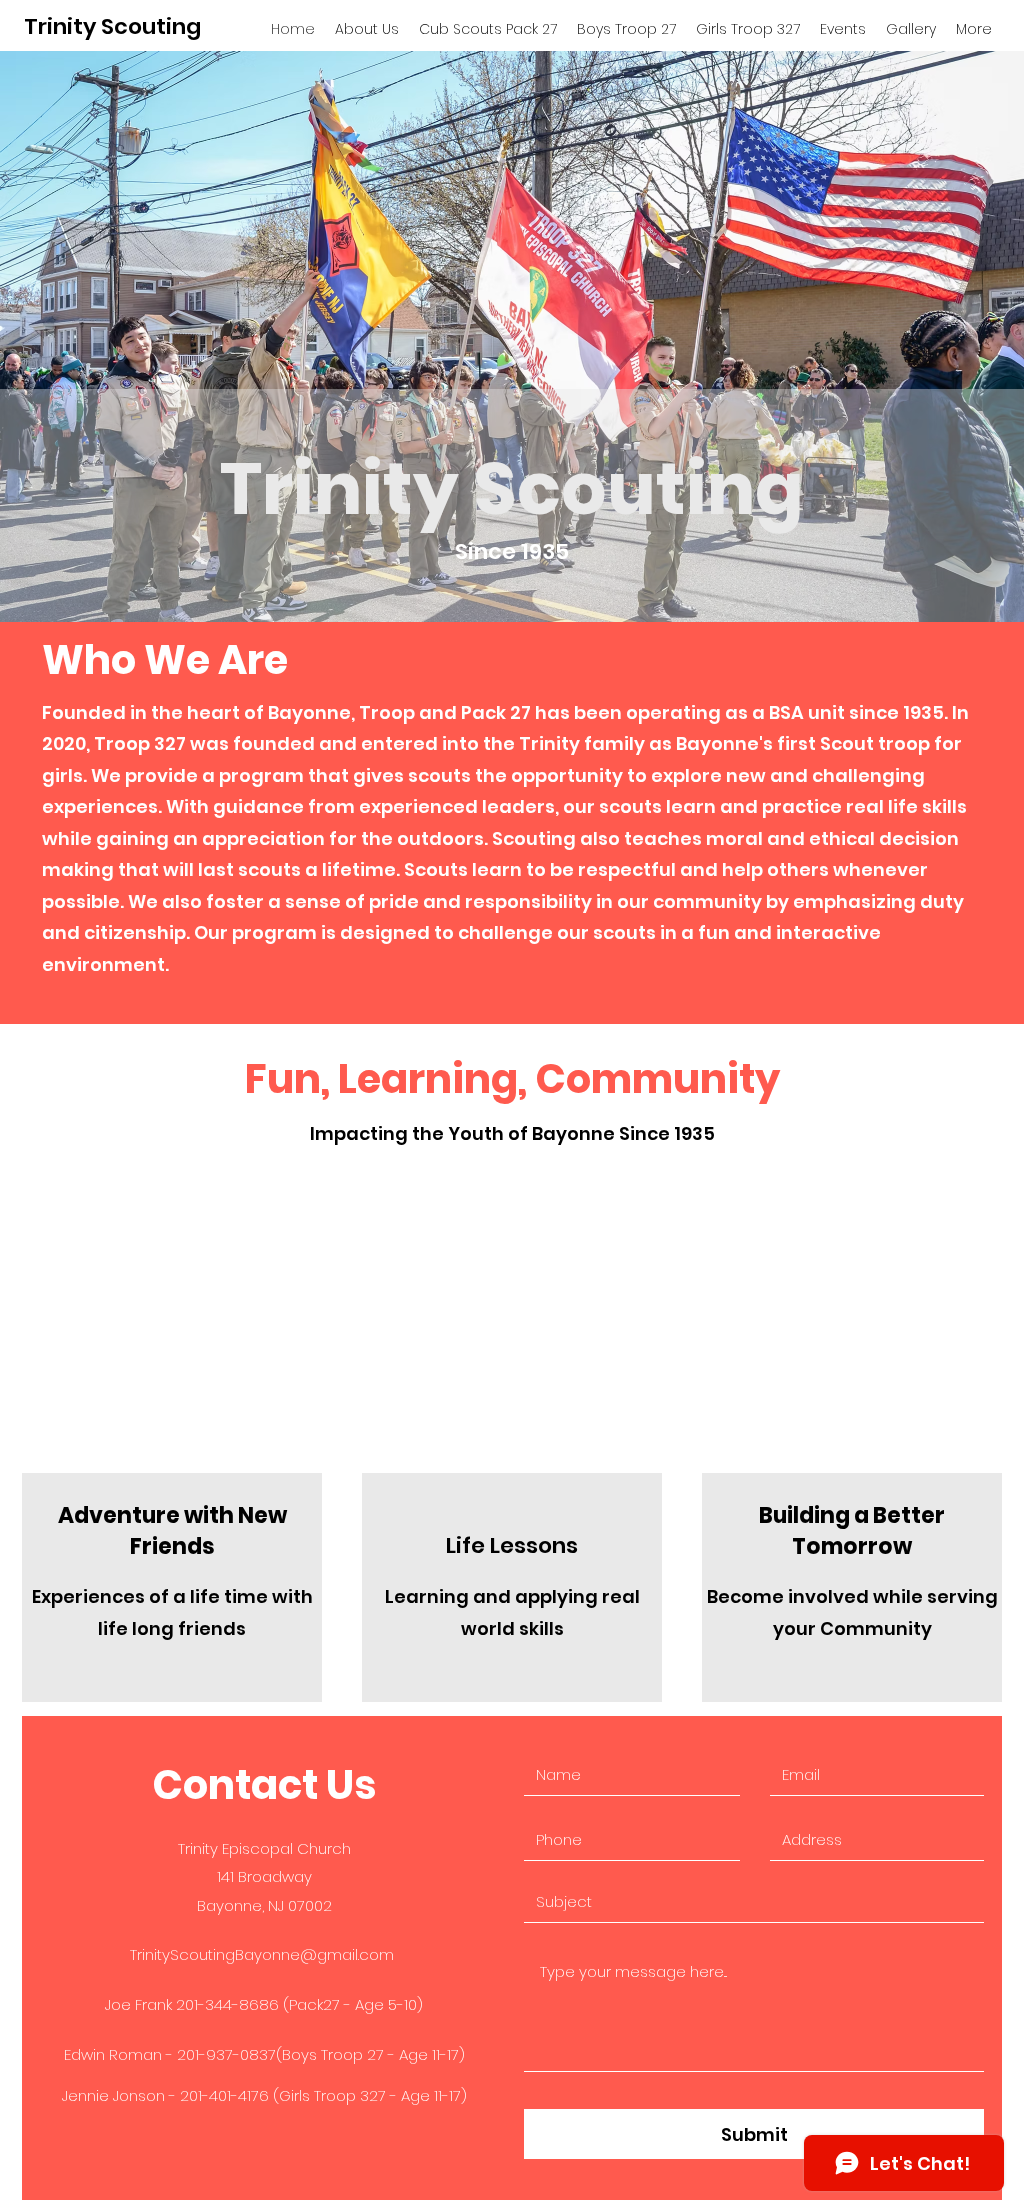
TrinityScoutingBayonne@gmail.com (262, 1954)
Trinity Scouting (112, 26)
